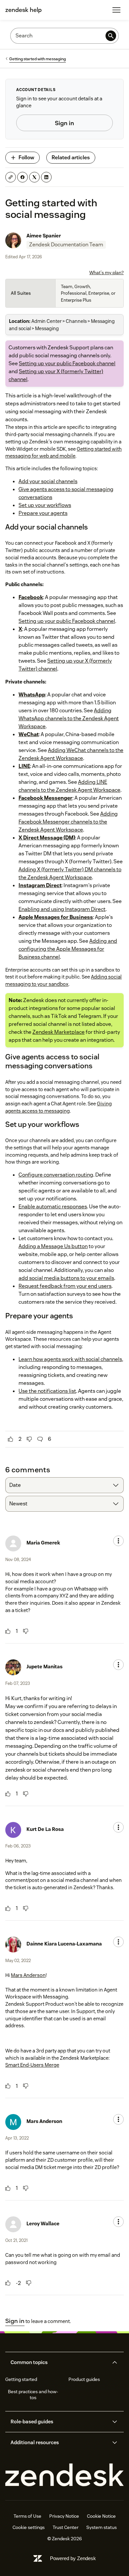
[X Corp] (34, 177)
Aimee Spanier (44, 236)
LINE (24, 766)
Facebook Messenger (45, 798)
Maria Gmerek (43, 1543)
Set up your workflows (45, 505)
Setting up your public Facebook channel (67, 363)
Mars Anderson (28, 1975)
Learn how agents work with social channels (70, 1359)
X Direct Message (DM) (47, 838)
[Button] (11, 1439)
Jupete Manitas (44, 1667)
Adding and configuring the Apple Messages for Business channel (68, 949)
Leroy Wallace (43, 2223)
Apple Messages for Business (56, 917)
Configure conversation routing (56, 1175)
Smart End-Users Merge (32, 2065)
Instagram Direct (40, 885)
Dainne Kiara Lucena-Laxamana (64, 1944)
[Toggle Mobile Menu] (116, 10)
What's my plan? (107, 273)
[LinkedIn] (46, 177)
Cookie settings (29, 2527)
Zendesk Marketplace (59, 1032)
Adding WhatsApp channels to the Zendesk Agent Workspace (69, 718)
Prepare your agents (43, 513)
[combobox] (64, 1485)
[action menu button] (118, 1541)
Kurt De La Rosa (45, 1829)
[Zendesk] (64, 2475)
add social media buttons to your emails (66, 1278)
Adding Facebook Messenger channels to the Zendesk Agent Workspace (68, 822)
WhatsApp (32, 695)
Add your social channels (48, 481)
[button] (59, 2362)
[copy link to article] (11, 177)
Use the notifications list (47, 1391)
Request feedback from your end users (65, 1286)
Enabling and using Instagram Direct (62, 909)
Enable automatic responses (53, 1207)
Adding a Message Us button (53, 1246)
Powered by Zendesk (73, 2558)
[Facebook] (22, 177)
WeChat (29, 734)
